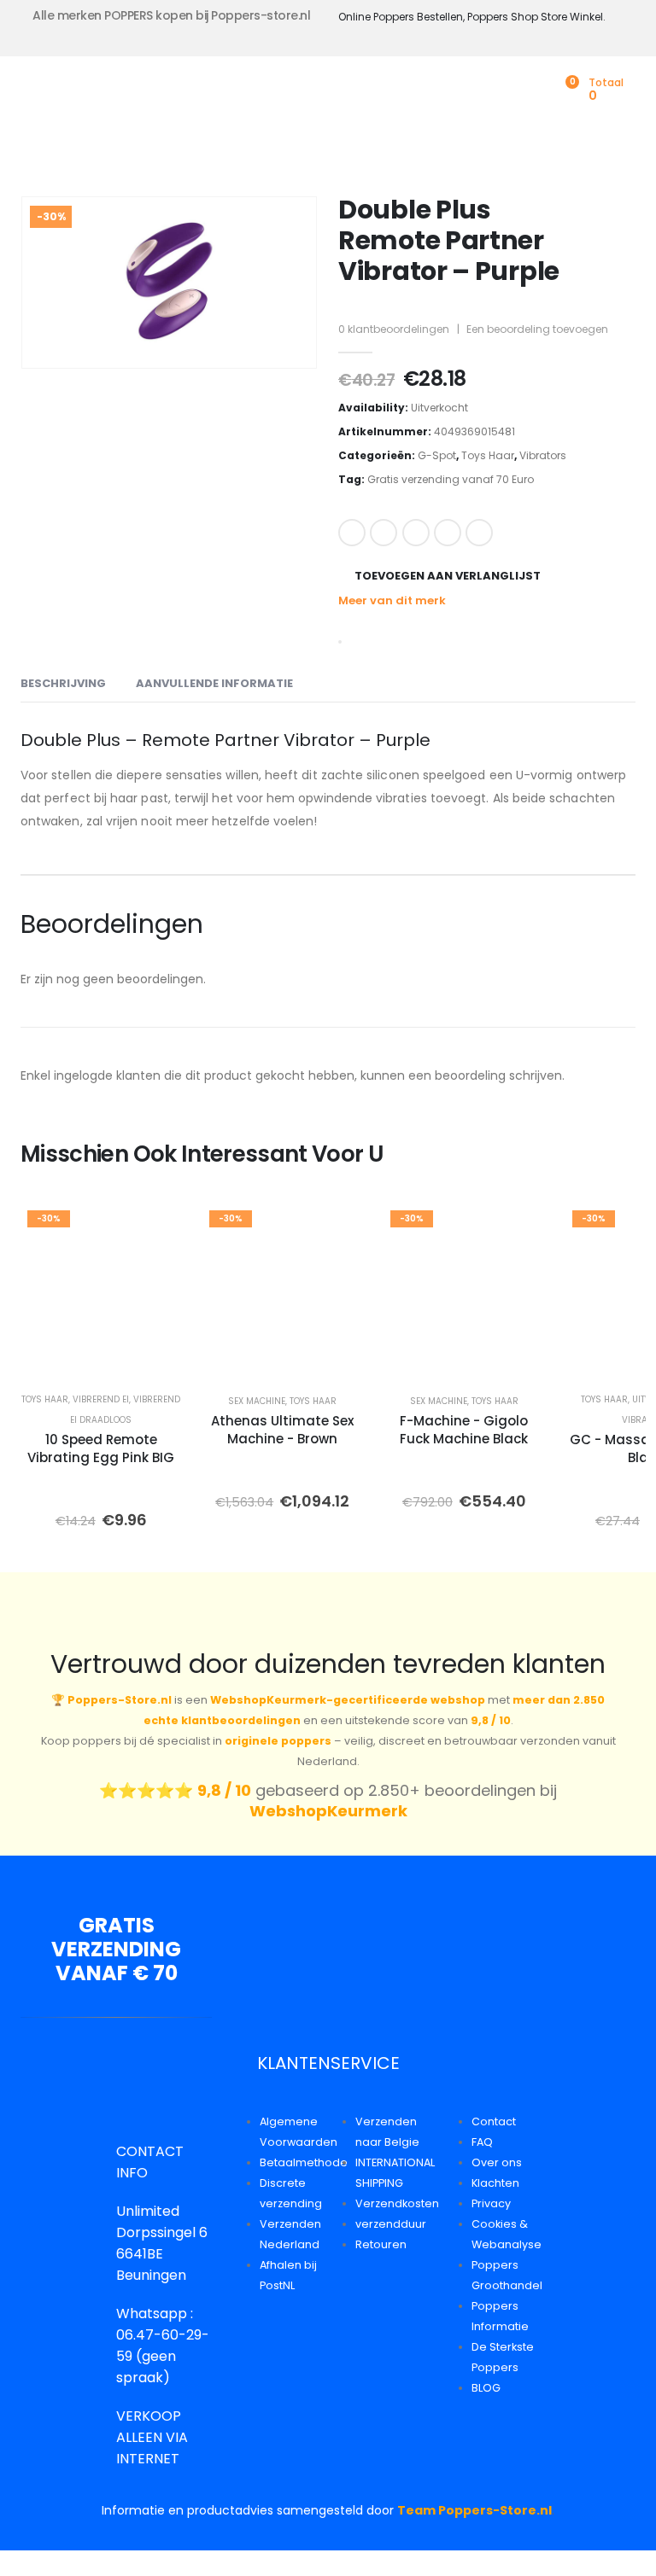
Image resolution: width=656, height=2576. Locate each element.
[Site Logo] (138, 94)
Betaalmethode (304, 2162)
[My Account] (538, 90)
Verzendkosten (397, 2203)
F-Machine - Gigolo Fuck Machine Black (464, 1430)
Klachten (495, 2183)
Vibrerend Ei (101, 1399)
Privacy (491, 2203)
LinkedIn (416, 533)
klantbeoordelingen (394, 329)
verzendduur (391, 2224)
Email (479, 533)
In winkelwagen (161, 1357)
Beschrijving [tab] (63, 683)
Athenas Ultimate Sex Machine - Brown (282, 1430)
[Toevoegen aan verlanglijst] (157, 1228)
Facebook (352, 533)
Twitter (384, 533)
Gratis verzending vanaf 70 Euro (451, 479)
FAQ (482, 2142)
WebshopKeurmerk (328, 1811)
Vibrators (543, 455)
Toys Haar (488, 455)
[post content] (101, 1289)
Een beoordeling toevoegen (537, 329)
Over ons (497, 2162)
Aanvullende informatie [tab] (214, 683)
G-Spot (437, 455)
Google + (448, 533)
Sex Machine (257, 1401)
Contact (494, 2121)
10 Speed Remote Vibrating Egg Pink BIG (101, 1448)
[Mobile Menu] (33, 94)
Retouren (381, 2244)
